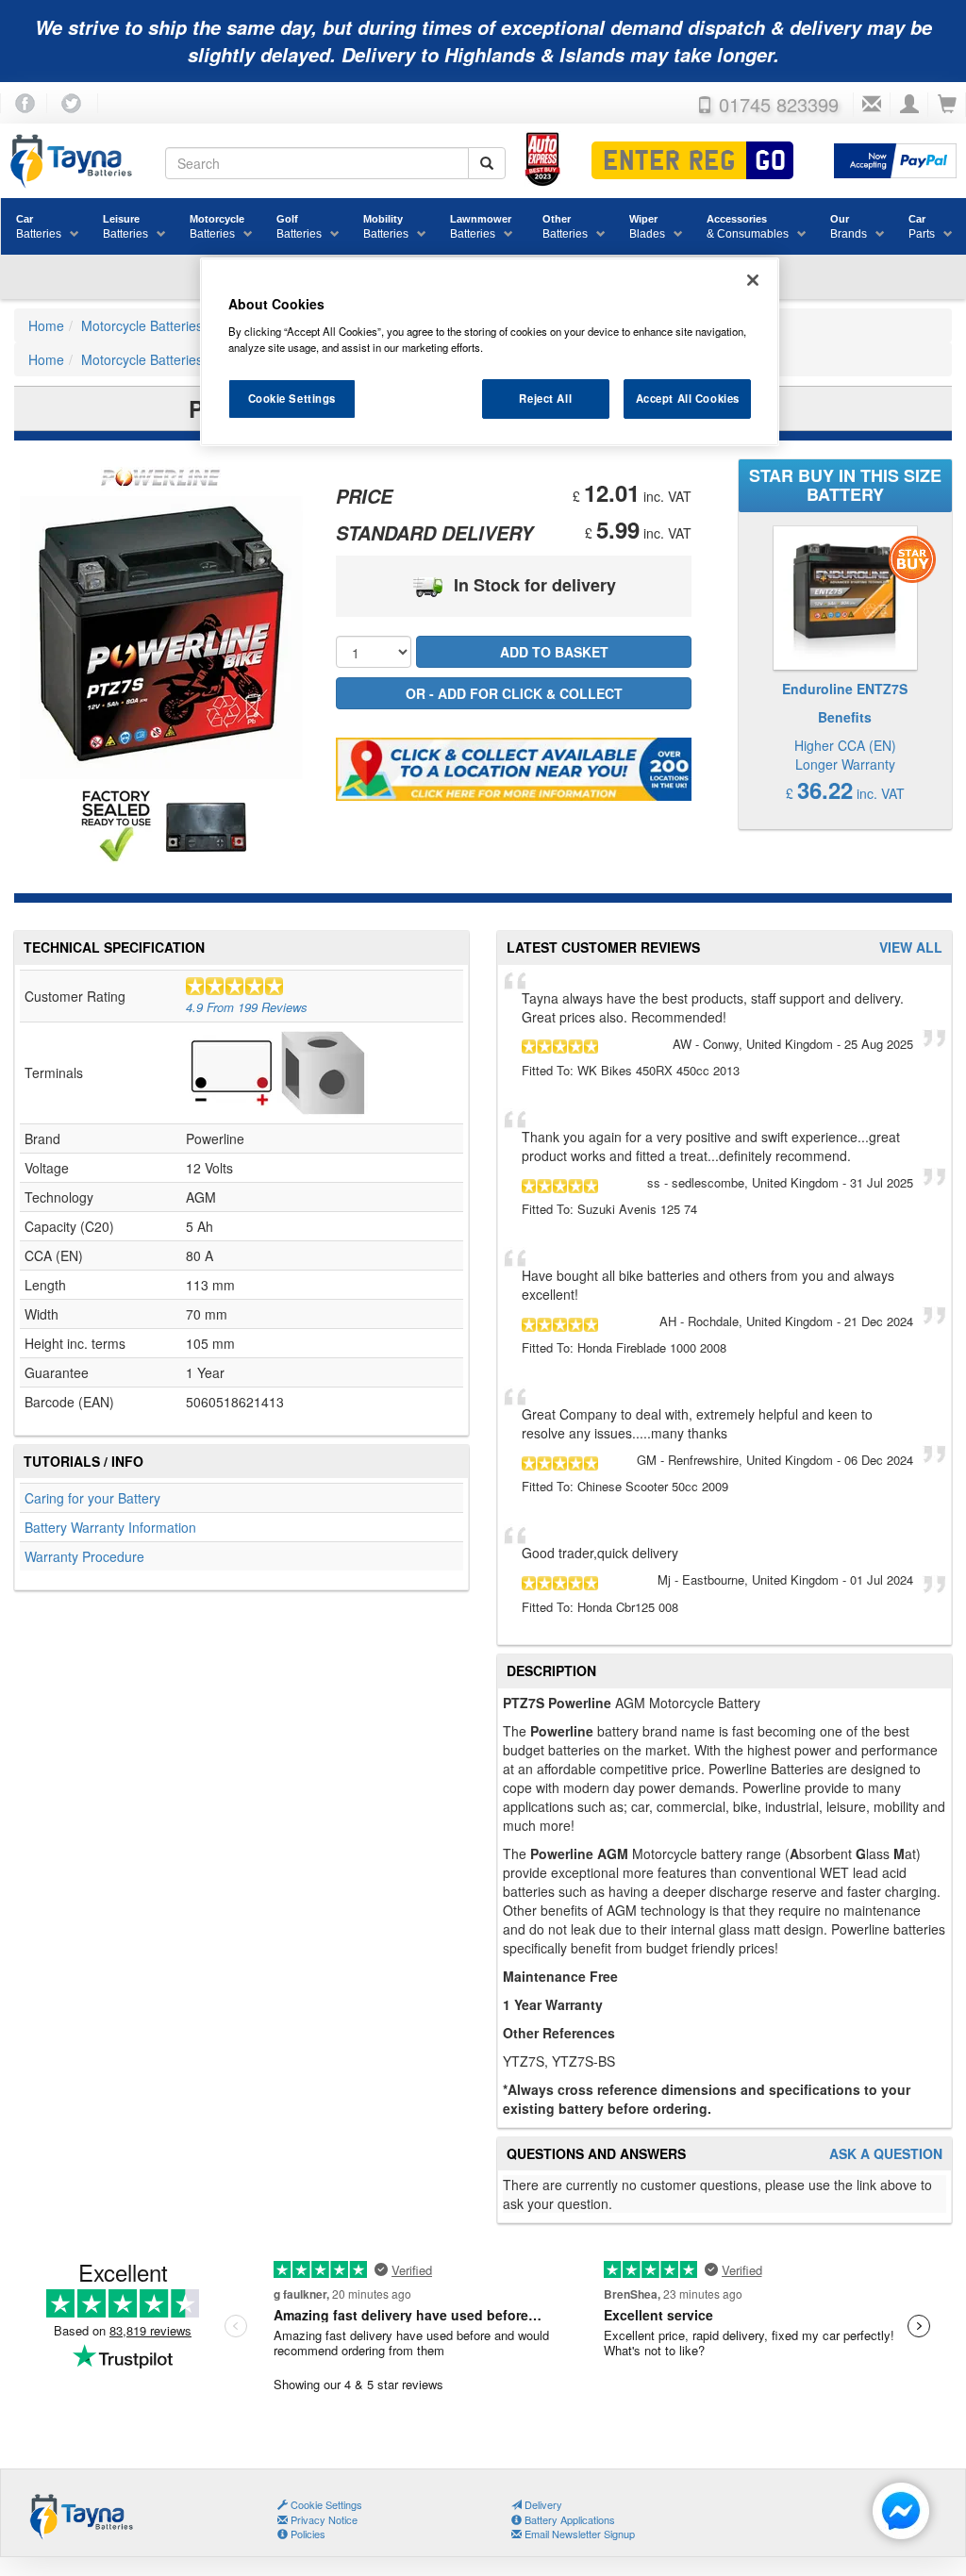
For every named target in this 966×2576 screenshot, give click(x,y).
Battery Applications (568, 2519)
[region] (490, 352)
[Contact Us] (872, 105)
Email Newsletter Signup (578, 2534)
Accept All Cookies (688, 398)
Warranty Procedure (84, 1556)
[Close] (753, 280)
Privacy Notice (323, 2519)
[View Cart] (947, 105)
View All (911, 947)
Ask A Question (886, 2154)
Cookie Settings (292, 398)
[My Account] (909, 105)
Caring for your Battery (92, 1498)
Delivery (542, 2504)
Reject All (545, 398)
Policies (307, 2534)
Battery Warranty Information (110, 1527)
